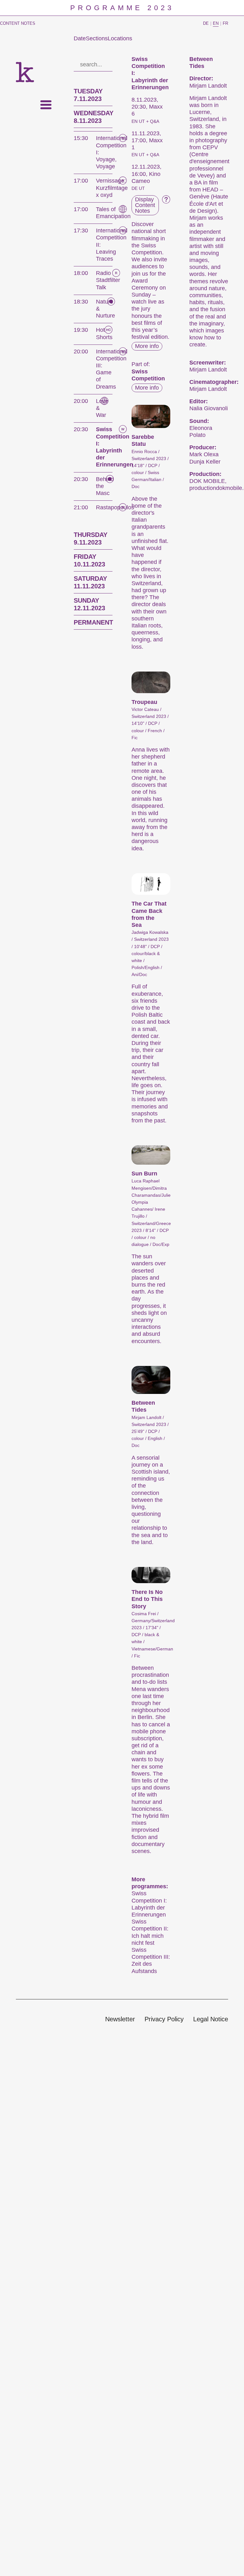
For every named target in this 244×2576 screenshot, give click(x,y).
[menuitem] (120, 2020)
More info (147, 346)
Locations (120, 38)
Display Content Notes (145, 205)
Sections (97, 38)
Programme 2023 (122, 8)
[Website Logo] (25, 72)
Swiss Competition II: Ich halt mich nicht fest (150, 1932)
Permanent (93, 622)
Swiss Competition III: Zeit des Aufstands (151, 1960)
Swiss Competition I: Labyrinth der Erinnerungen (149, 1904)
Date (80, 38)
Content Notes (18, 23)
